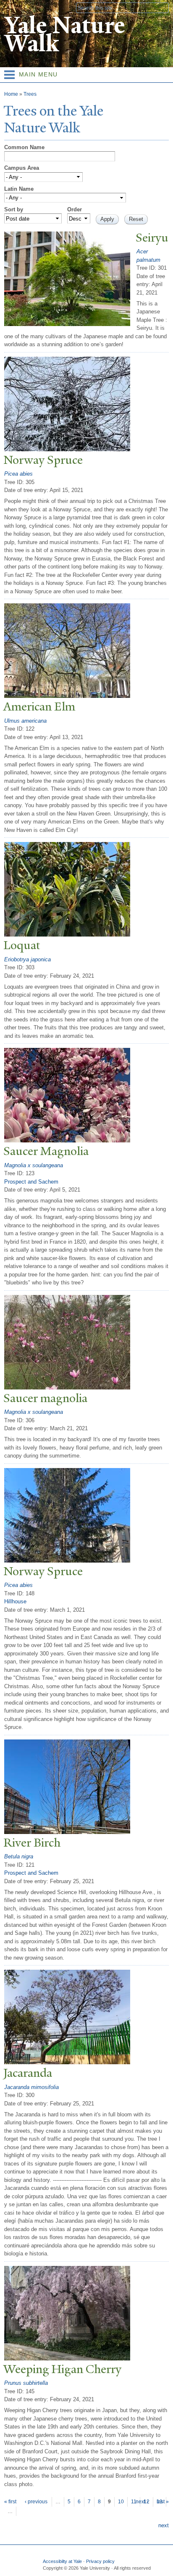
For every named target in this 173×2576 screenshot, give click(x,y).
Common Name (24, 147)
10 (121, 2502)
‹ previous (36, 2502)
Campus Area (22, 168)
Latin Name (19, 189)
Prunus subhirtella (26, 2383)
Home (11, 94)
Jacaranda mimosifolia (31, 2087)
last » (163, 2502)
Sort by (14, 209)
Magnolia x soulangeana (34, 1165)
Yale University (14, 7)
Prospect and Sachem (31, 1182)
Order (75, 209)
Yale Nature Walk (64, 34)
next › (142, 2502)
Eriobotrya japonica (28, 959)
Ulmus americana (25, 721)
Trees (30, 94)
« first (10, 2502)
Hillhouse (15, 1601)
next (164, 2525)
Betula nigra (19, 1856)
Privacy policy (100, 2561)
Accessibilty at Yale (62, 2561)
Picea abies (18, 474)
